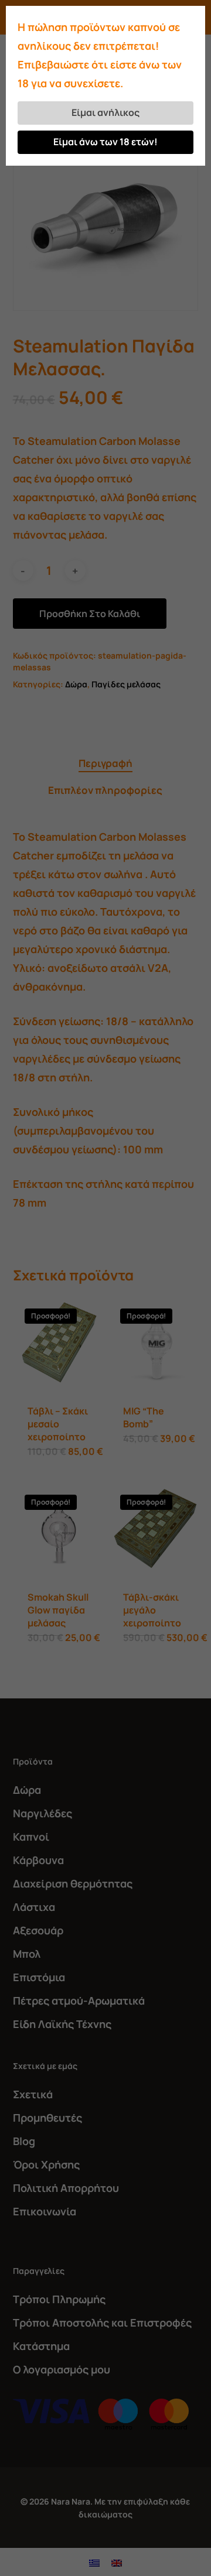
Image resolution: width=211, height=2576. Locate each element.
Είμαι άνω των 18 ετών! (105, 142)
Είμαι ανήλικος (105, 112)
